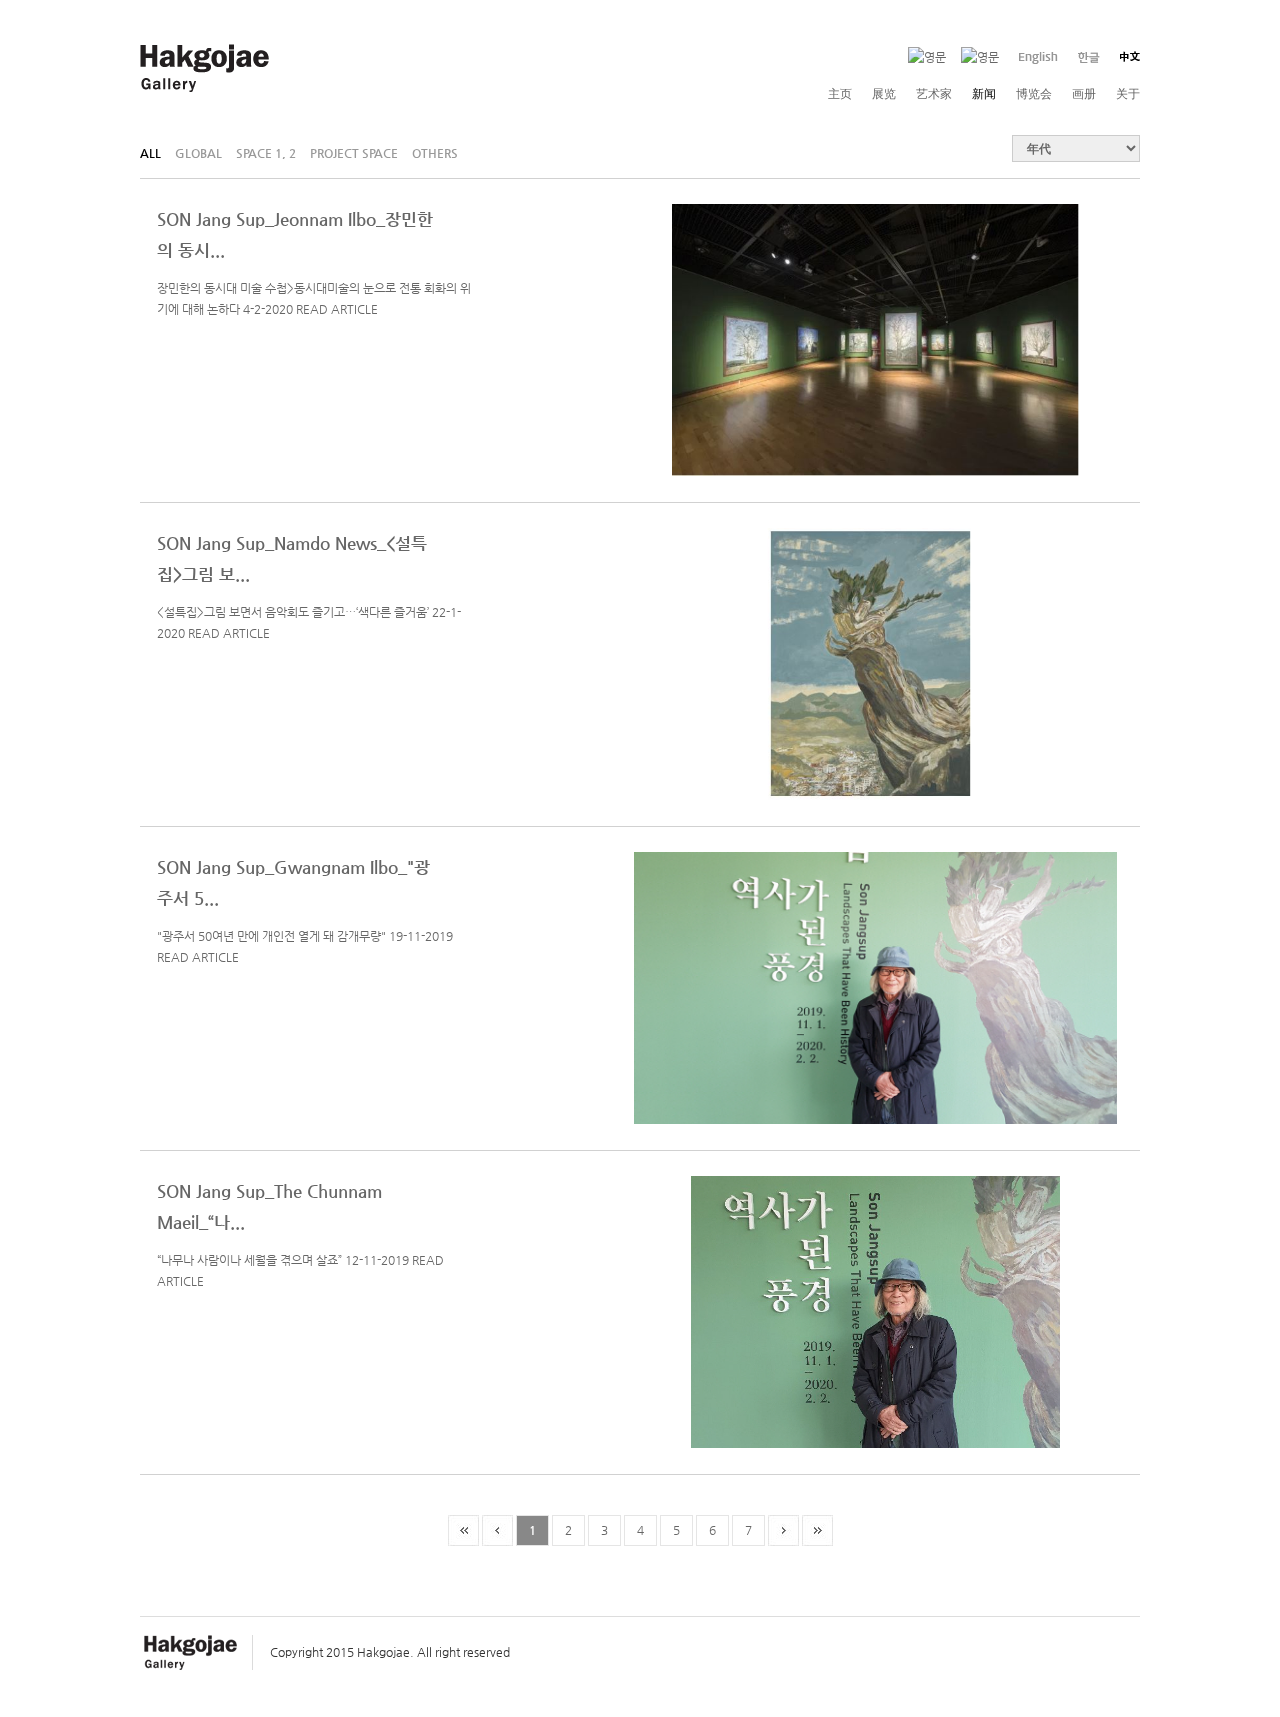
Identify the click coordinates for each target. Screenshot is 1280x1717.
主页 (840, 94)
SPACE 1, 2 (266, 152)
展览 (884, 94)
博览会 (1034, 94)
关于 (1128, 94)
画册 (1084, 94)
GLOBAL (198, 152)
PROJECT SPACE (354, 152)
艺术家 (934, 94)
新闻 (984, 94)
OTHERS (435, 152)
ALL (150, 152)
